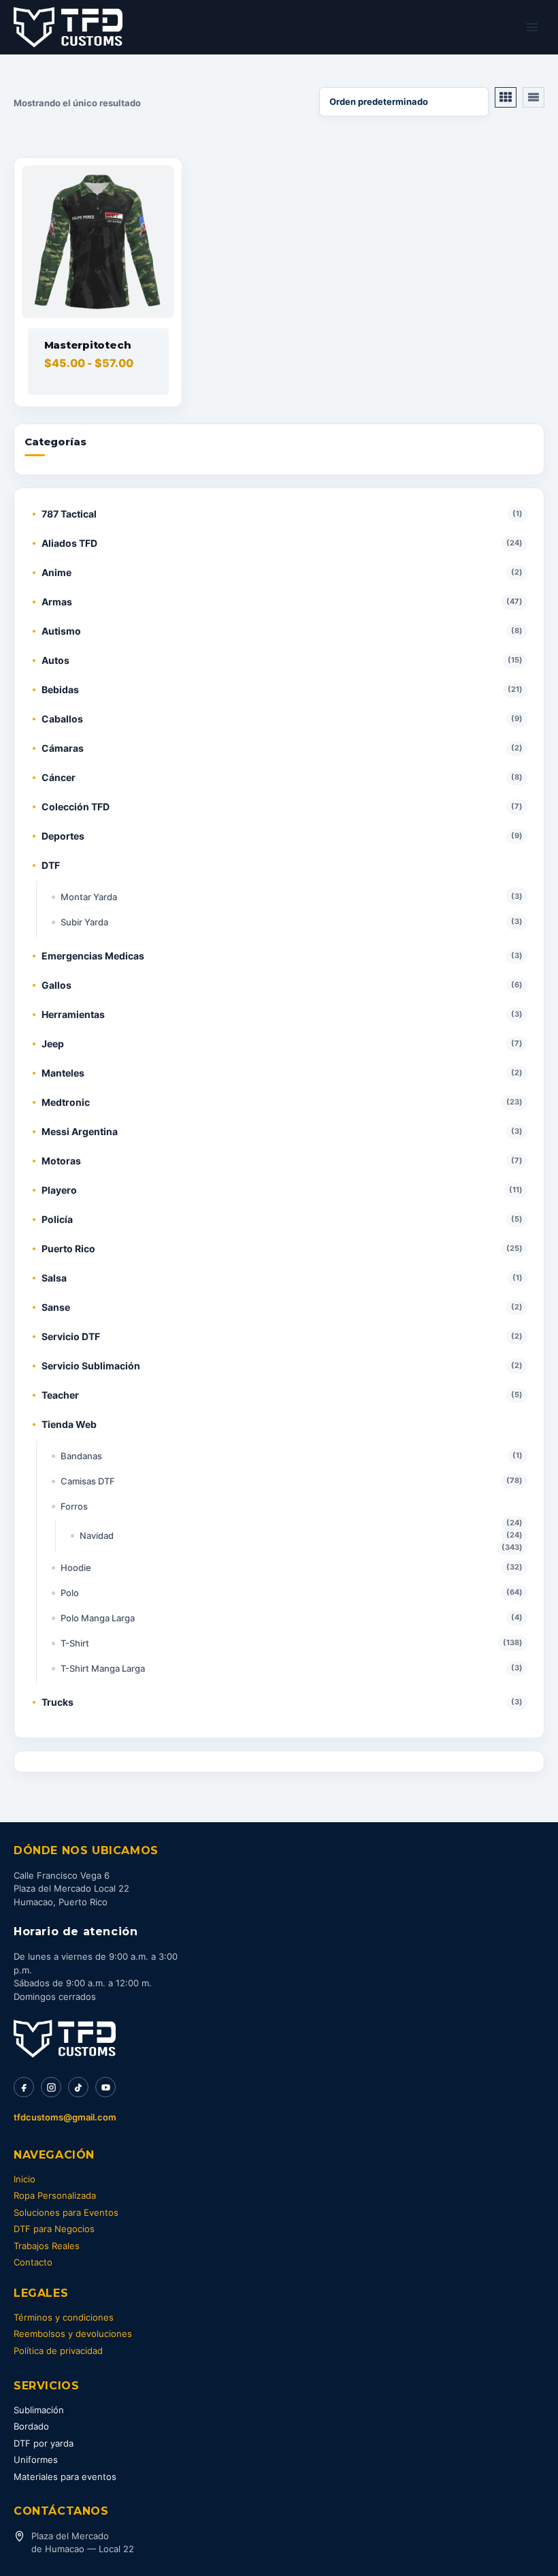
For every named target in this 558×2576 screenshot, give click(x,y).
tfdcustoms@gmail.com (65, 2117)
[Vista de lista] (534, 97)
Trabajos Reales (47, 2246)
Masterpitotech (88, 345)
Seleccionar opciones (93, 396)
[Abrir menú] (532, 27)
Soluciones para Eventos (66, 2212)
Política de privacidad (58, 2351)
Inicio (24, 2179)
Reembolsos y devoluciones (73, 2334)
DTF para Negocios (54, 2229)
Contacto (33, 2262)
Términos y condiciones (64, 2317)
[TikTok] (78, 2087)
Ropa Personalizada (55, 2195)
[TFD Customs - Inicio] (65, 2039)
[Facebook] (24, 2087)
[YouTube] (105, 2087)
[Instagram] (51, 2087)
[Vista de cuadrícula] (506, 97)
